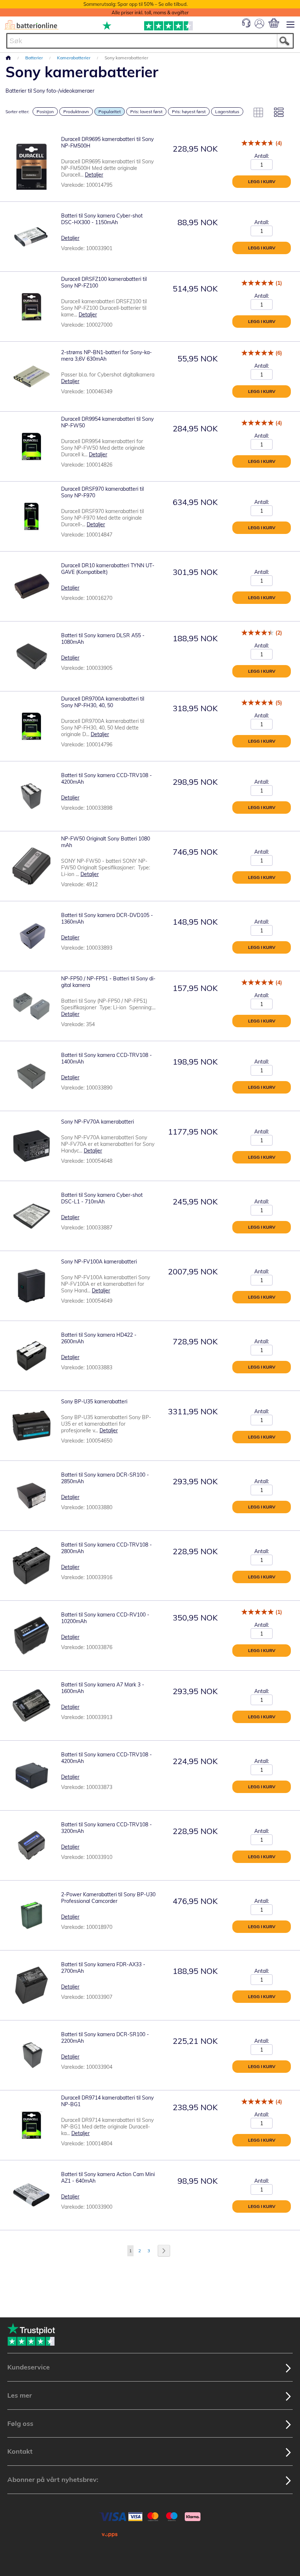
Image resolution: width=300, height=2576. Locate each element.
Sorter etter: (17, 112)
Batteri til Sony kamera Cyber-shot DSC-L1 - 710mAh (102, 1198)
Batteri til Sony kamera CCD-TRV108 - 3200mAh (106, 1828)
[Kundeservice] (246, 26)
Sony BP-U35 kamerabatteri (94, 1402)
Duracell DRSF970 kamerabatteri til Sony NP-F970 (102, 492)
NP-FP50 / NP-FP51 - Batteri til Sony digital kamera (108, 982)
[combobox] (150, 41)
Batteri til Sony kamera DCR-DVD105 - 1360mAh (107, 918)
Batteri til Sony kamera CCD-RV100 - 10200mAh (105, 1618)
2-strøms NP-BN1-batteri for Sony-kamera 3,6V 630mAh (106, 356)
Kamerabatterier (74, 58)
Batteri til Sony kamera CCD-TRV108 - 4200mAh (106, 779)
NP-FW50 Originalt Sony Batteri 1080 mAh (106, 842)
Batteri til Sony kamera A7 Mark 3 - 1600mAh (103, 1688)
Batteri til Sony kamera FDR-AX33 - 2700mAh (103, 1968)
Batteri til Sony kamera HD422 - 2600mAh (99, 1338)
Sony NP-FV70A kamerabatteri (97, 1122)
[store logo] (31, 25)
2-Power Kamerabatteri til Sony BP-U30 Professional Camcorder (108, 1898)
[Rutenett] (258, 112)
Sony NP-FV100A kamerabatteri (99, 1262)
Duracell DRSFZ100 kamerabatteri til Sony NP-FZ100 (104, 282)
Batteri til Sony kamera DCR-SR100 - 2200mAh (105, 2038)
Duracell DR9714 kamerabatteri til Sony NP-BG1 (107, 2101)
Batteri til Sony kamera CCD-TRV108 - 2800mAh (106, 1548)
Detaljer (94, 175)
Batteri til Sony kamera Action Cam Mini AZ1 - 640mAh (108, 2178)
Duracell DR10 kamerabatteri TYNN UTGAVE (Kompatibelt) (108, 569)
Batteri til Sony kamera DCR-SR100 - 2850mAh (105, 1478)
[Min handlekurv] (274, 23)
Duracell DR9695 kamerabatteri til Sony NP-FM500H (107, 142)
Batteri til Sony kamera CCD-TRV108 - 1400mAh (106, 1058)
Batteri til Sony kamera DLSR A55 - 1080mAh (103, 639)
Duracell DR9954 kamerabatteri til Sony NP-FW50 (107, 422)
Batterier (35, 58)
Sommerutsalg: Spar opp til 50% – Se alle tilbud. (136, 4)
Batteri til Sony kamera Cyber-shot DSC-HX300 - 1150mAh (102, 219)
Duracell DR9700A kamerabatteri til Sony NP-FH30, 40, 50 (103, 702)
